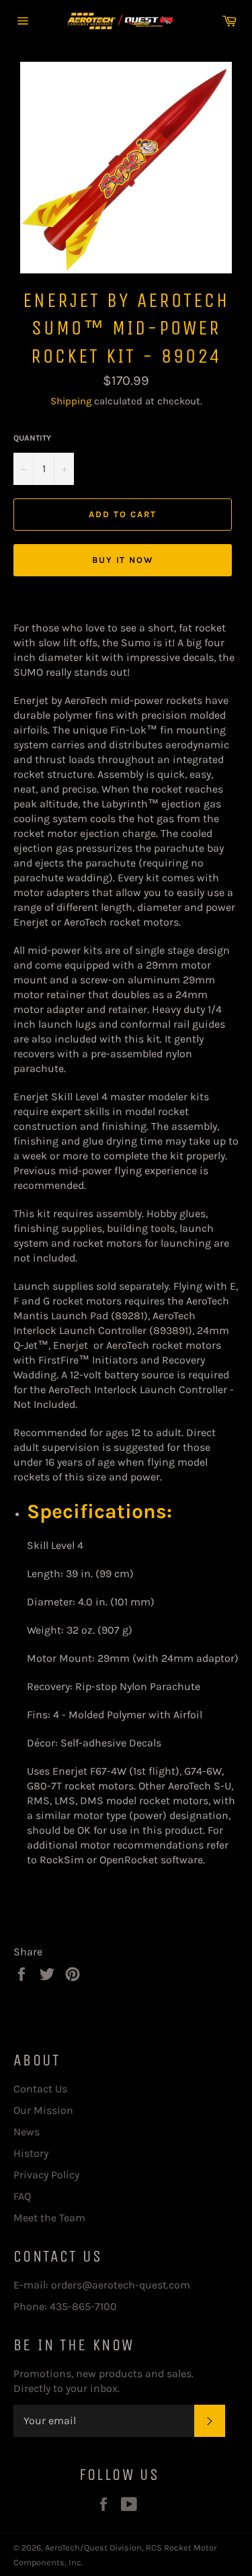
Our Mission (43, 2110)
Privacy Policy (46, 2175)
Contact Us (40, 2089)
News (27, 2132)
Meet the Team (49, 2218)
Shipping (71, 401)
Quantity (32, 438)
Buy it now (123, 560)
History (31, 2153)
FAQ (22, 2196)
